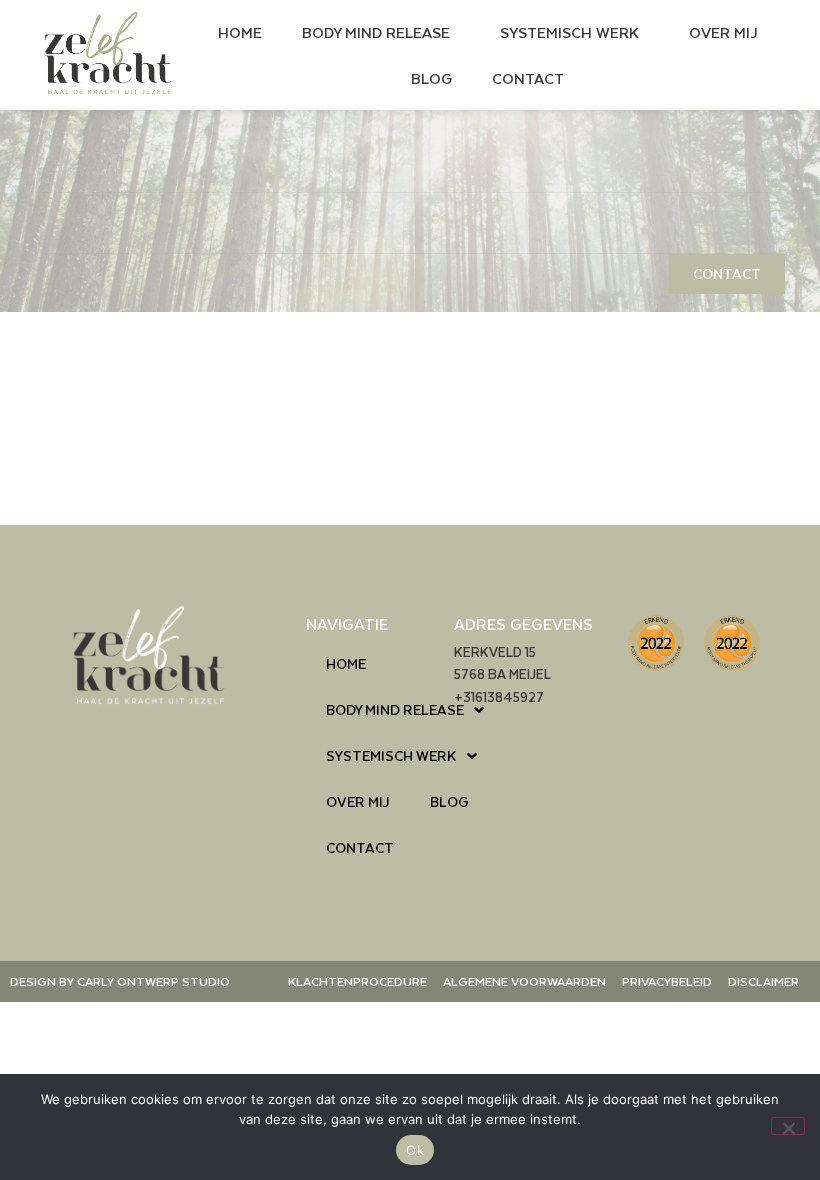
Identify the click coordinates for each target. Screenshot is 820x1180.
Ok (415, 1150)
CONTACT (528, 78)
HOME (240, 32)
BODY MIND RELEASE (376, 32)
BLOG (431, 78)
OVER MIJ (723, 32)
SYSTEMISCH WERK (569, 32)
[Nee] (788, 1126)
